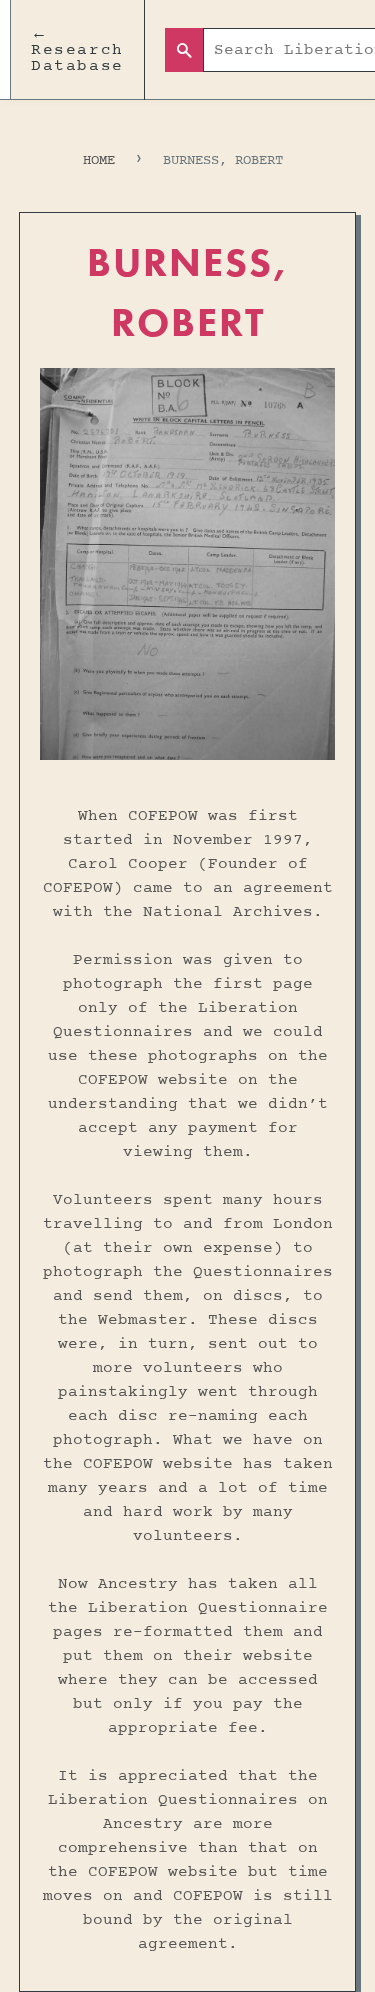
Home (99, 160)
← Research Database (77, 50)
